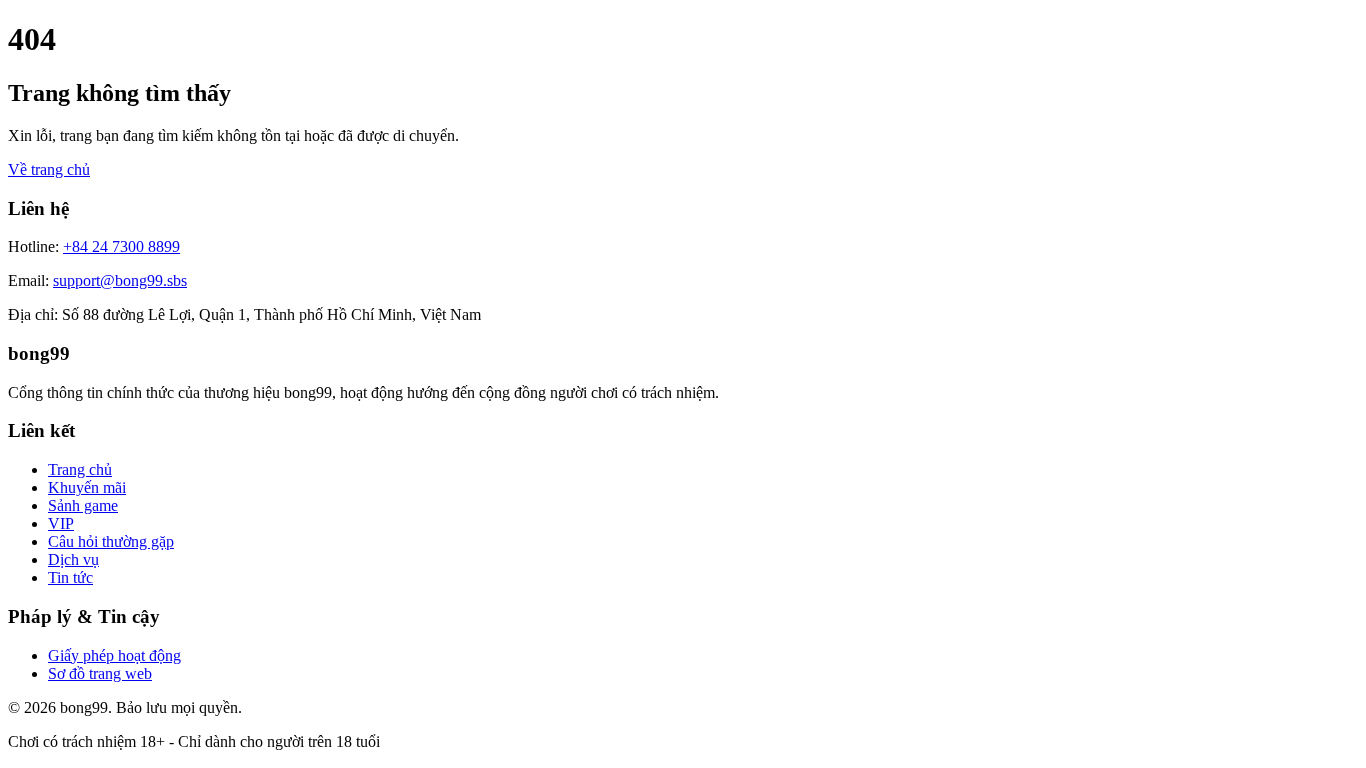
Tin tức (70, 577)
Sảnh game (83, 505)
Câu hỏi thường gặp (111, 541)
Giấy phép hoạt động (114, 655)
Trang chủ (80, 469)
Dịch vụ (73, 559)
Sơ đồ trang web (100, 673)
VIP (61, 523)
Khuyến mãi (87, 487)
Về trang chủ (49, 169)
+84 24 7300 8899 (121, 246)
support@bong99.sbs (120, 280)
